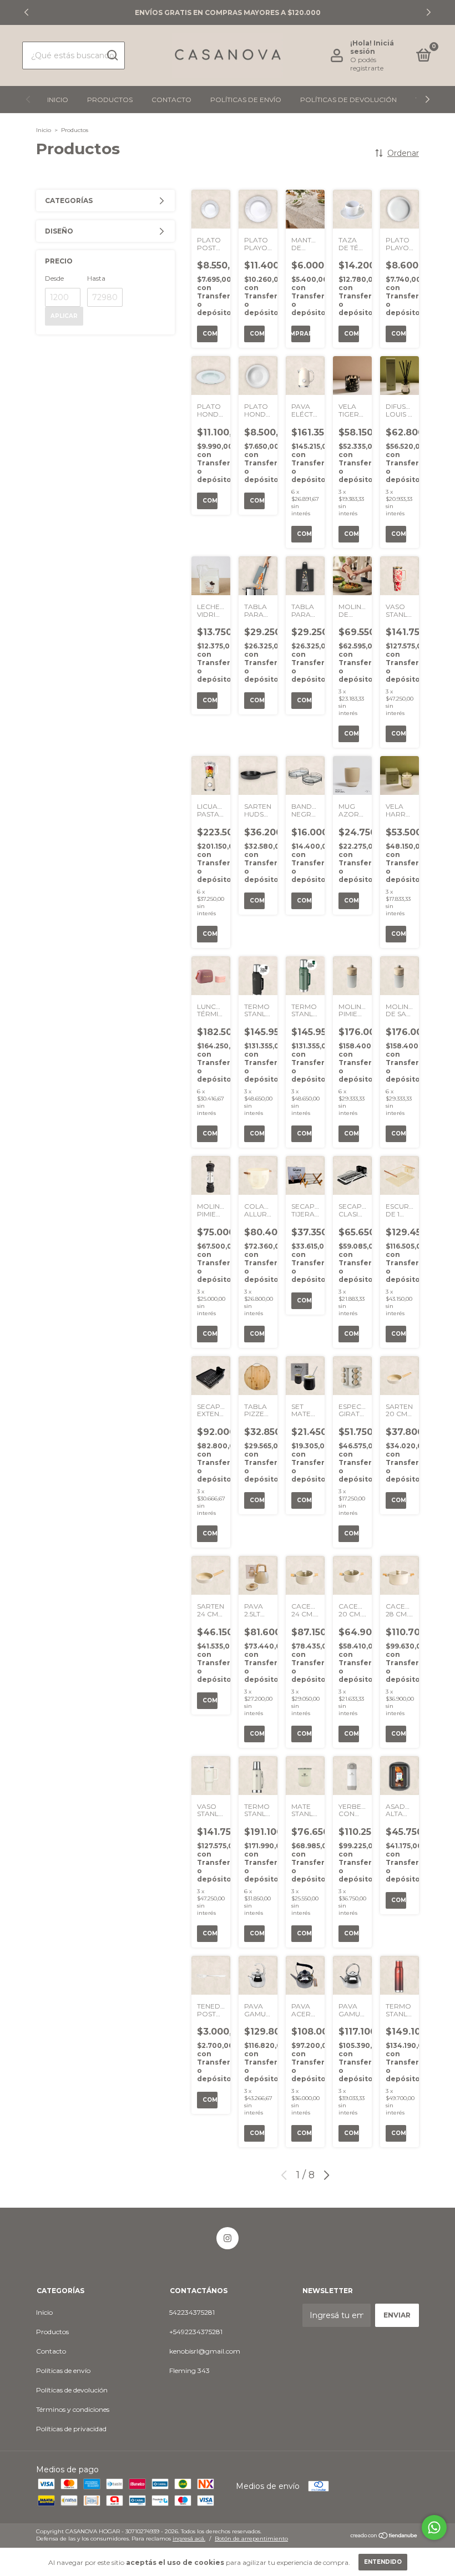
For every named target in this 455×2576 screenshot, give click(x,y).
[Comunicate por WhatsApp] (434, 2527)
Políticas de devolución (348, 100)
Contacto (171, 100)
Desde (54, 278)
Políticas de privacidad (71, 2429)
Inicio (58, 100)
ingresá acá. (189, 2539)
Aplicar (64, 316)
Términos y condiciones (73, 2409)
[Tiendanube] (384, 2537)
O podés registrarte (367, 64)
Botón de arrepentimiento (251, 2539)
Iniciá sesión (372, 47)
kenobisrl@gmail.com (205, 2351)
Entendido (383, 2562)
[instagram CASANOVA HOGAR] (228, 2238)
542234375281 (192, 2312)
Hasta (96, 278)
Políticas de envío (246, 100)
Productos (110, 100)
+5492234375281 (196, 2332)
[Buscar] (112, 55)
